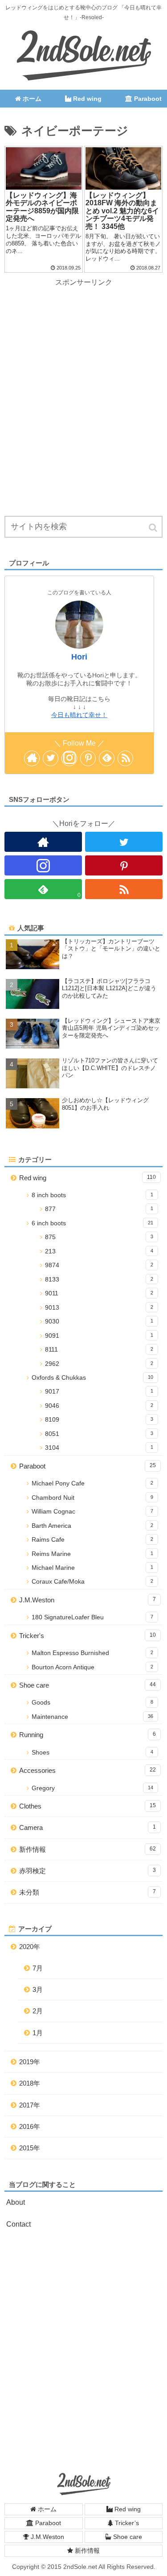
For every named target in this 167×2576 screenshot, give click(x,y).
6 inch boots (92, 1223)
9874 (99, 1265)
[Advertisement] (83, 373)
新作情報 (88, 1849)
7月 (38, 1968)
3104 (99, 1448)
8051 (99, 1434)
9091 (99, 1336)
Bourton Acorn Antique (92, 1667)
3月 (38, 1989)
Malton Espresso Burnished (92, 1653)
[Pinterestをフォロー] (88, 758)
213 (99, 1251)
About (16, 2202)
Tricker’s (126, 2523)
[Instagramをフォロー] (69, 758)
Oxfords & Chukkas (92, 1378)
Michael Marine (92, 1568)
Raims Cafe (92, 1540)
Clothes (88, 1806)
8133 (99, 1280)
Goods (92, 1703)
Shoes (92, 1753)
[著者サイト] (32, 758)
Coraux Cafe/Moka (92, 1582)
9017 (99, 1392)
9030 (99, 1321)
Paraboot (88, 1466)
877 (99, 1209)
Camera (88, 1827)
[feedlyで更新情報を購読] (107, 758)
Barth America (92, 1526)
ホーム (46, 2509)
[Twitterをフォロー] (51, 758)
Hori (79, 657)
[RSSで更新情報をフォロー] (125, 758)
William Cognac (92, 1512)
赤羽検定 (88, 1871)
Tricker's (88, 1636)
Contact (18, 2224)
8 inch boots (92, 1195)
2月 (38, 2011)
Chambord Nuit (92, 1498)
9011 (99, 1293)
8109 (99, 1420)
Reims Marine (92, 1554)
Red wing (88, 1178)
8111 (99, 1350)
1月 (38, 2033)
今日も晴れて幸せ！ (79, 715)
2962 (99, 1364)
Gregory (92, 1788)
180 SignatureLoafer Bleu (92, 1617)
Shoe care (88, 1685)
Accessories (88, 1770)
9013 (99, 1308)
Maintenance (92, 1717)
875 (99, 1237)
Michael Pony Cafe (92, 1483)
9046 (99, 1406)
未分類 (88, 1892)
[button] (154, 528)
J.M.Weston (88, 1600)
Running (88, 1735)
